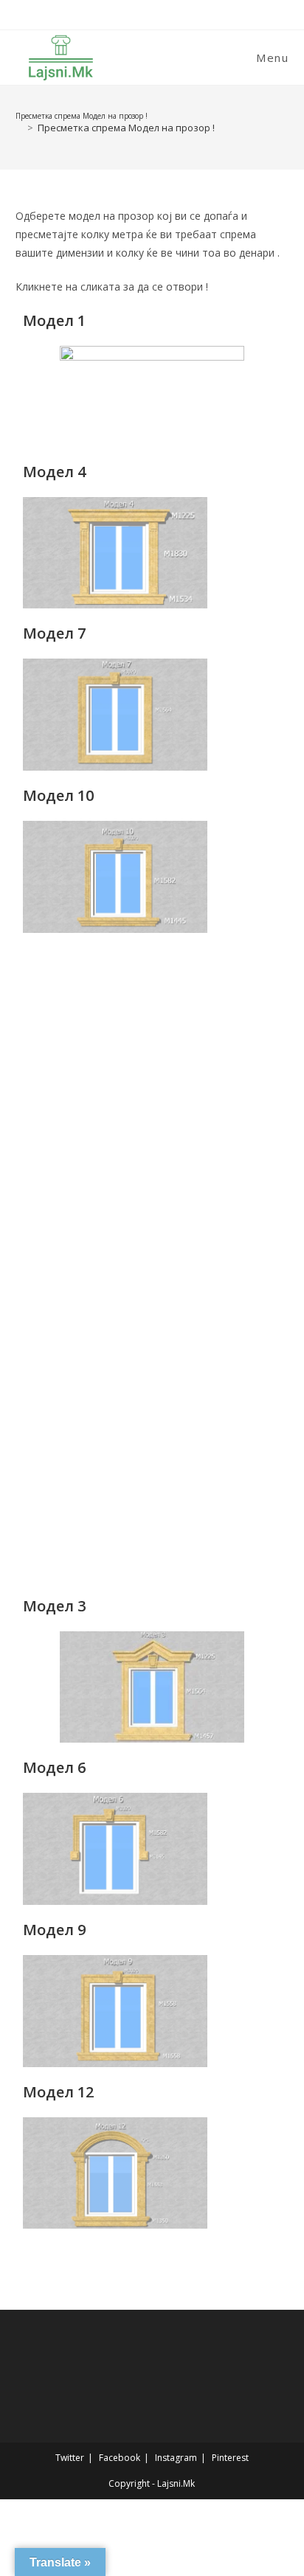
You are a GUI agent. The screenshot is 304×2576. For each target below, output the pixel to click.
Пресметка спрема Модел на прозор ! (126, 128)
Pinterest (230, 2458)
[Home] (19, 128)
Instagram (176, 2458)
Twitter (70, 2458)
